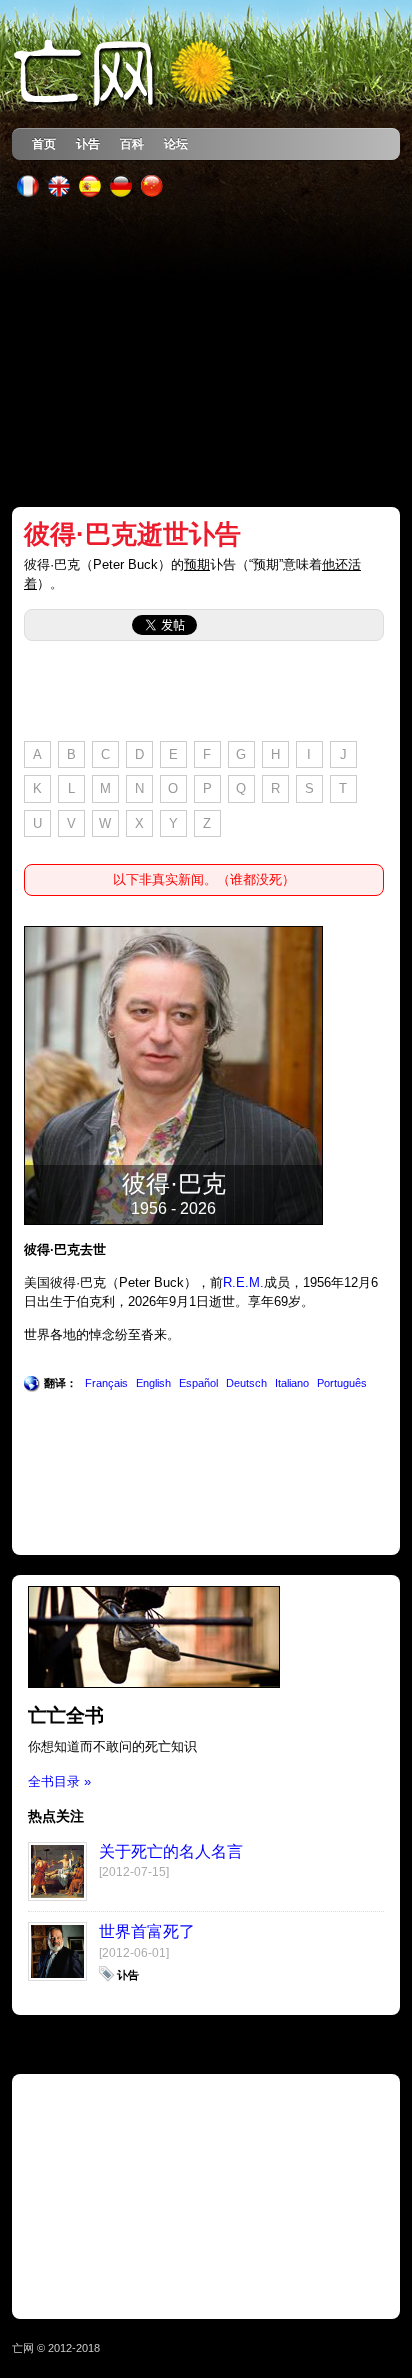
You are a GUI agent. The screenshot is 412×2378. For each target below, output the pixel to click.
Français (106, 1383)
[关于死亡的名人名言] (57, 1896)
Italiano (292, 1383)
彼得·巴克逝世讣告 (132, 534)
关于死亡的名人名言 (171, 1851)
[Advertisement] (206, 352)
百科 (132, 143)
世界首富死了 (147, 1931)
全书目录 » (59, 1781)
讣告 (88, 143)
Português (342, 1383)
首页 (44, 143)
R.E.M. (243, 1282)
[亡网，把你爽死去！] (125, 74)
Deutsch (246, 1383)
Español (198, 1383)
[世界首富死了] (57, 1976)
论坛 (176, 143)
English (153, 1383)
